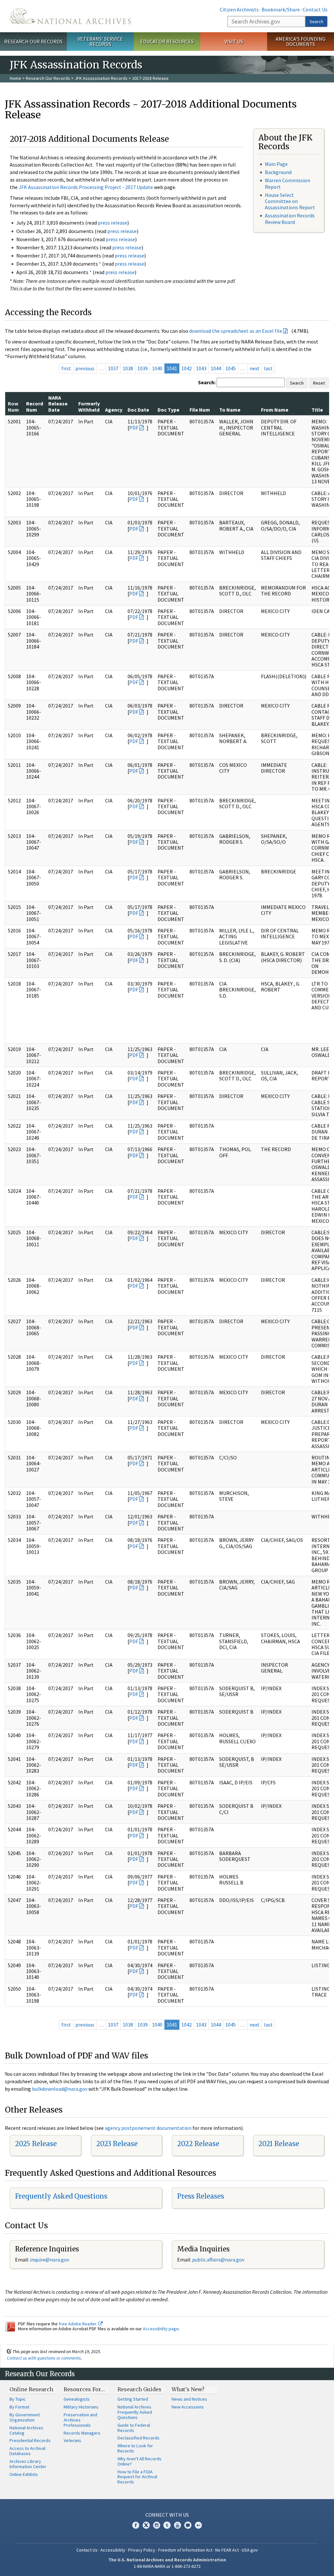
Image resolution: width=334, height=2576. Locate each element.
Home (15, 78)
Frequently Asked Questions (61, 2196)
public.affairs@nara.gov (218, 2260)
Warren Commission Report (288, 183)
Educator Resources (167, 41)
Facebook (136, 2525)
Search (316, 22)
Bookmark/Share (281, 9)
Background (278, 172)
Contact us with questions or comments (44, 2358)
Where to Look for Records (135, 2448)
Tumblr (167, 2525)
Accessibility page (161, 2329)
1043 (201, 368)
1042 (187, 368)
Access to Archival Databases (27, 2451)
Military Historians (81, 2407)
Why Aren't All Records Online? (139, 2461)
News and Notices (189, 2399)
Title (317, 410)
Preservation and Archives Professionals (80, 2420)
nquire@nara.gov (50, 2260)
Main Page (276, 164)
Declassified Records (138, 2438)
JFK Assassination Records (101, 78)
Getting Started (133, 2399)
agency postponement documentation (148, 2128)
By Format (19, 2407)
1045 (231, 368)
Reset (319, 383)
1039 (143, 368)
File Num (200, 410)
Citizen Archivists (239, 9)
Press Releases (201, 2196)
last (268, 368)
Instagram (157, 2525)
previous (85, 368)
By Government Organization (25, 2417)
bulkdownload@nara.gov (60, 2089)
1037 (113, 368)
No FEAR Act (227, 2550)
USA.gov (250, 2550)
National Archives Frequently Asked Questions (135, 2412)
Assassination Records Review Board (290, 219)
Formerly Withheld (89, 406)
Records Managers (82, 2433)
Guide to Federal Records (134, 2428)
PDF (134, 428)
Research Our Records (33, 41)
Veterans (72, 2440)
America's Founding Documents (301, 42)
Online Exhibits (24, 2474)
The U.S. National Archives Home (70, 16)
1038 (128, 368)
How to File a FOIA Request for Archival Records (137, 2477)
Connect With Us (167, 2515)
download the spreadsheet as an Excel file (236, 331)
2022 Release (198, 2144)
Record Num (35, 406)
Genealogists (77, 2399)
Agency (114, 410)
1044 (216, 368)
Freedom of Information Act (185, 2550)
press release (113, 223)
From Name (275, 410)
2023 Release (117, 2144)
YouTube (177, 2525)
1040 (157, 368)
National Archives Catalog (26, 2430)
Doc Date (138, 410)
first (66, 368)
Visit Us (234, 41)
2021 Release (279, 2144)
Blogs (188, 2525)
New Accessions (188, 2407)
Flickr (198, 2525)
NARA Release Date (58, 404)
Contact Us (315, 9)
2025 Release (36, 2144)
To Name (230, 410)
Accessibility (113, 2550)
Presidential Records (30, 2440)
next (255, 368)
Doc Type (168, 410)
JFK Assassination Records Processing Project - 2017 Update (86, 187)
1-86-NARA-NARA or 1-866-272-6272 (167, 2566)
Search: (207, 382)
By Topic (18, 2399)
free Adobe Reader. (78, 2324)
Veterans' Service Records (100, 42)
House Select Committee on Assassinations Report (290, 201)
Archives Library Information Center (28, 2464)
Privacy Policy (142, 2550)
